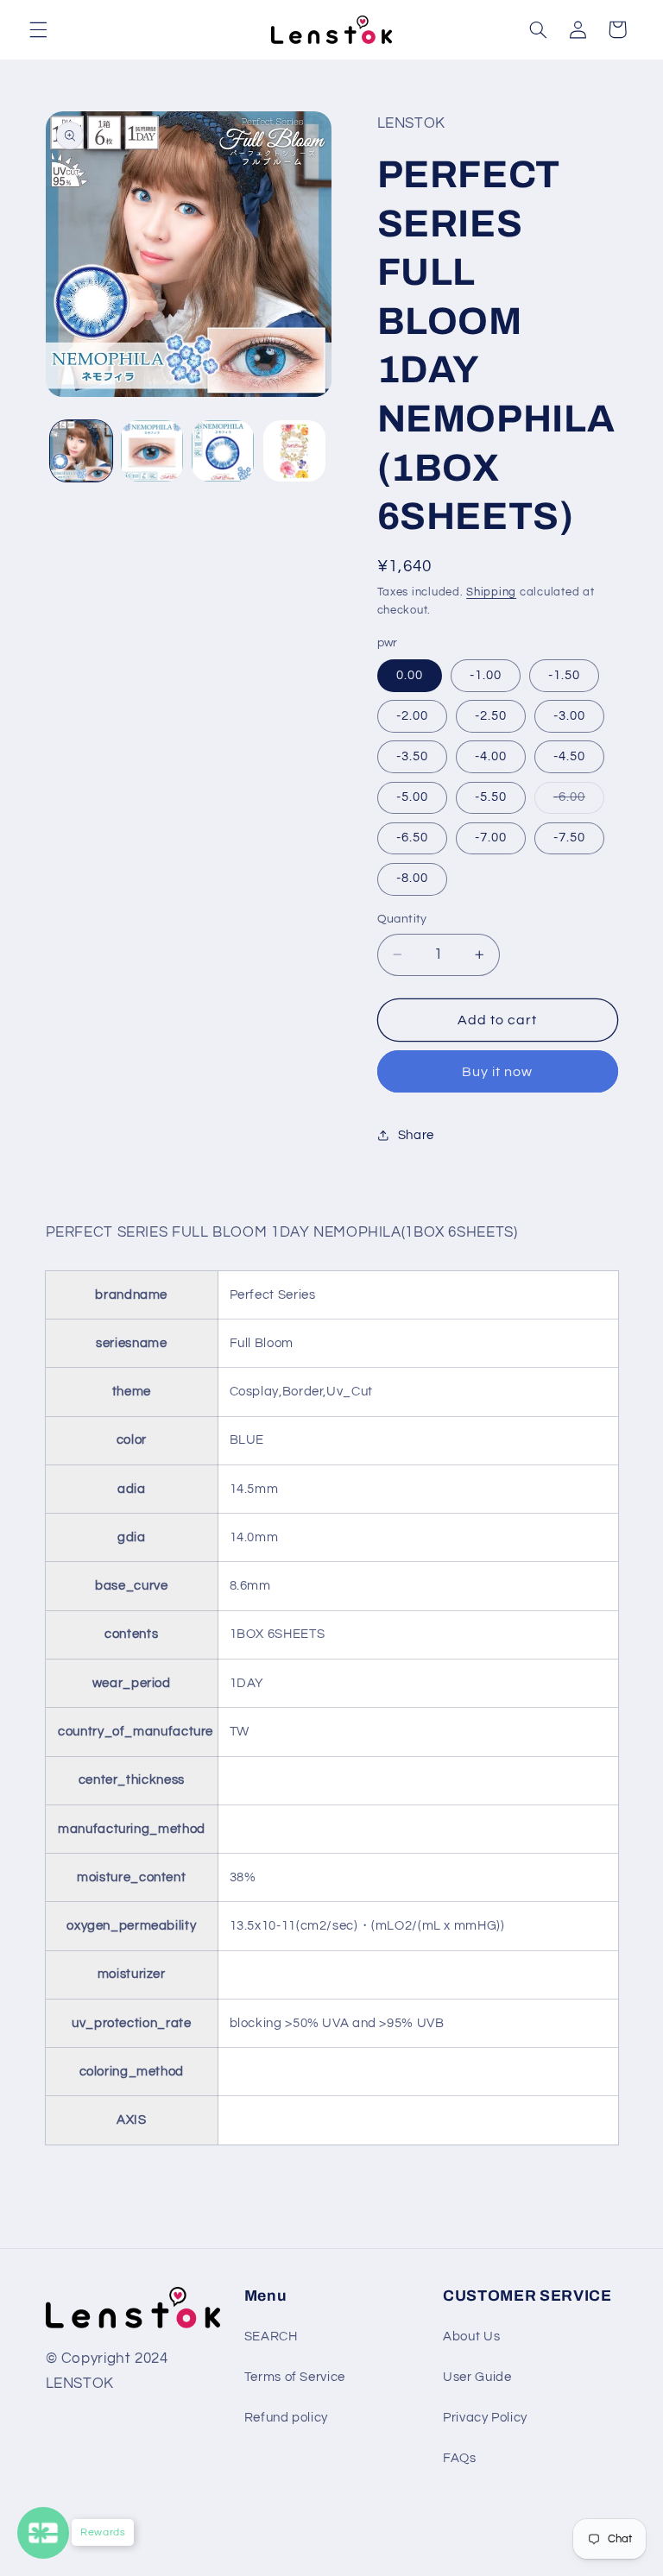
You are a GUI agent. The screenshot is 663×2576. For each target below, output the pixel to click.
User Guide (477, 2377)
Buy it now (498, 1072)
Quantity (402, 919)
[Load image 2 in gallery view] (152, 451)
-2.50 (491, 716)
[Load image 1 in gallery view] (81, 451)
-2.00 (412, 716)
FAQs (460, 2458)
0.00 (410, 675)
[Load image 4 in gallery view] (294, 451)
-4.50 (569, 756)
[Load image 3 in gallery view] (223, 451)
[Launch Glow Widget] (43, 2533)
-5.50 (491, 797)
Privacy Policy (485, 2418)
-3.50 (412, 756)
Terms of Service (295, 2377)
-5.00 (412, 797)
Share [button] (416, 1135)
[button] (38, 29)
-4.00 (491, 756)
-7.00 (491, 838)
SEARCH (271, 2337)
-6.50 (412, 838)
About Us (471, 2337)
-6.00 (579, 802)
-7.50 (569, 838)
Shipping (491, 592)
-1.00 (486, 675)
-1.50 (564, 675)
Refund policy (286, 2418)
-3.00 (569, 716)
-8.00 (412, 878)
